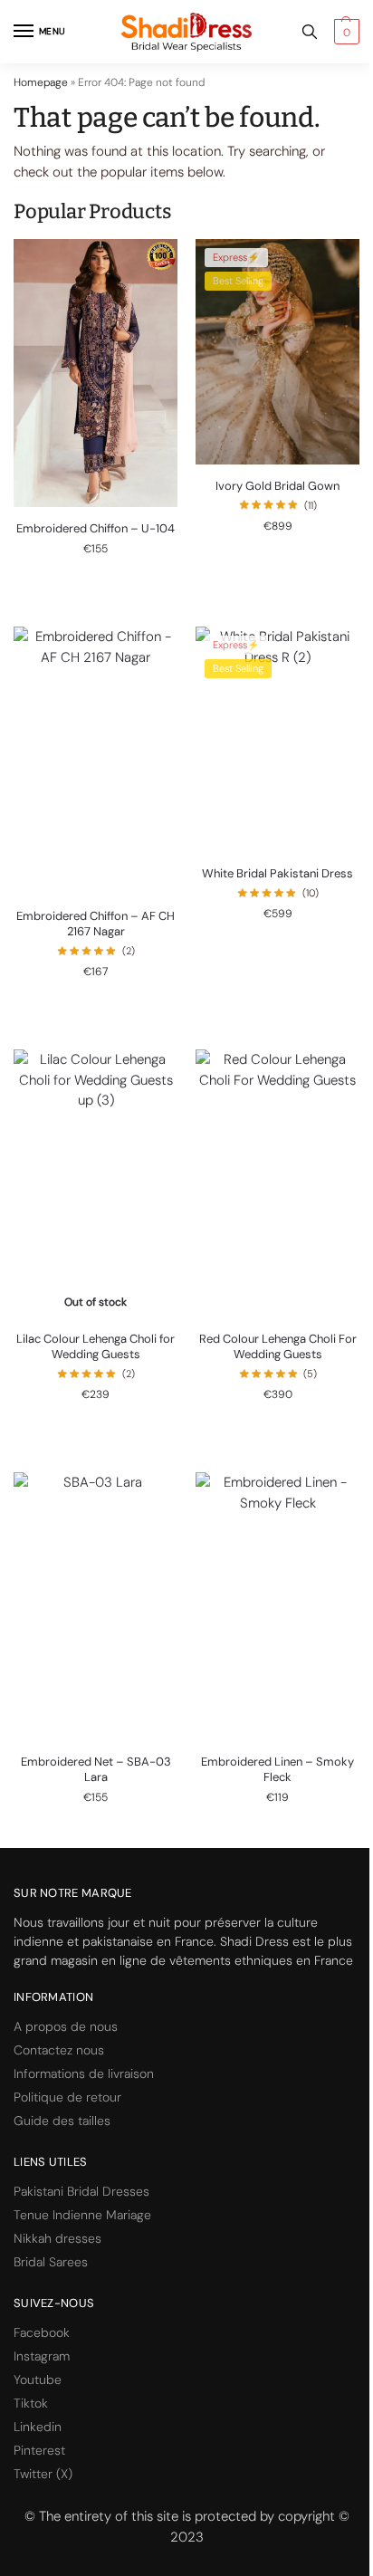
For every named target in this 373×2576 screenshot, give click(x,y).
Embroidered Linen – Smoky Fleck (277, 1770)
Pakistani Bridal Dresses (81, 2191)
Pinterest (39, 2450)
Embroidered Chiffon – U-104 (96, 529)
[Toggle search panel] (310, 32)
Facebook (42, 2332)
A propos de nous (66, 2026)
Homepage (41, 82)
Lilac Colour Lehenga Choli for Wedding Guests (96, 1347)
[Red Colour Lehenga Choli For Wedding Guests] (277, 1183)
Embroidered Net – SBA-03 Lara (96, 1770)
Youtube (38, 2380)
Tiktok (31, 2403)
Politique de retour (67, 2097)
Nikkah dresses (57, 2238)
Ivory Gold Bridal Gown (277, 486)
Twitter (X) (43, 2474)
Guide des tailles (62, 2121)
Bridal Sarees (51, 2262)
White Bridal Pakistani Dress (277, 874)
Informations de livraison (84, 2073)
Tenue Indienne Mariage (82, 2215)
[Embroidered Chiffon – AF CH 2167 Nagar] (96, 761)
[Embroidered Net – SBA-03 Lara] (96, 1606)
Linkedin (38, 2427)
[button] (344, 32)
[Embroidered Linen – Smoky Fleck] (277, 1606)
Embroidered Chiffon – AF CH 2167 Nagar (96, 924)
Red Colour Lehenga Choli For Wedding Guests (278, 1347)
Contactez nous (59, 2050)
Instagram (42, 2356)
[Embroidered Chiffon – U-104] (96, 373)
